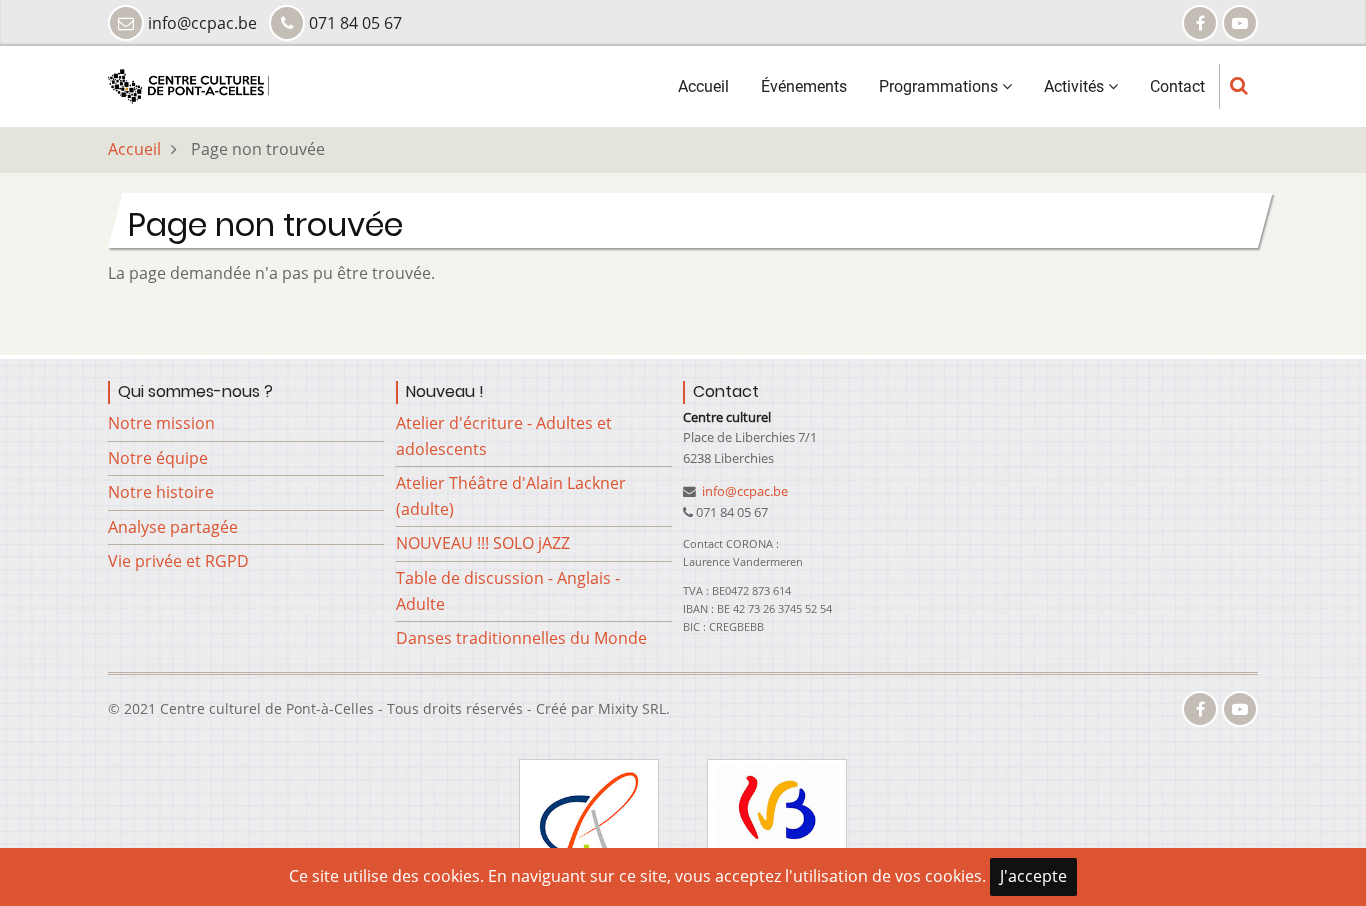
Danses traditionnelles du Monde (521, 638)
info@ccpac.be (743, 491)
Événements (804, 86)
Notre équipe (158, 458)
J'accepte (1033, 876)
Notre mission (161, 423)
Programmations (940, 86)
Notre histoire (161, 492)
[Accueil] (188, 85)
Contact (1177, 86)
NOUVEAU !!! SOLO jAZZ (483, 543)
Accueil (703, 86)
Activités (1076, 86)
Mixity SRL (632, 708)
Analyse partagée (173, 527)
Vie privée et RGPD (178, 561)
